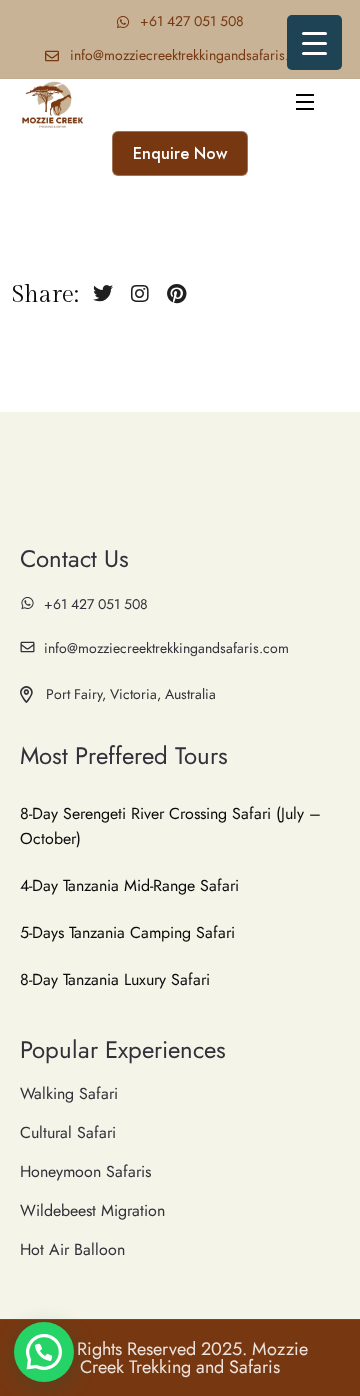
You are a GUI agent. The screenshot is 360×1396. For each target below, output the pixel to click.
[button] (44, 1352)
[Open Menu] (306, 104)
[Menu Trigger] (314, 42)
